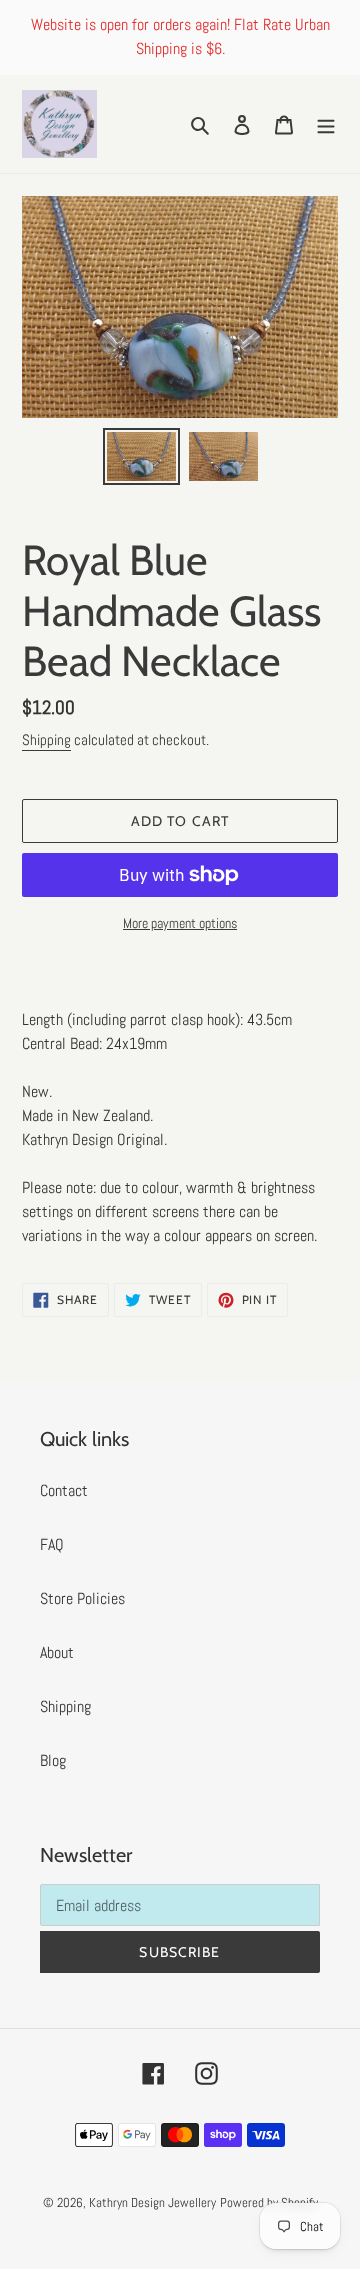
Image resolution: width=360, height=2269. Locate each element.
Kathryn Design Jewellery (152, 2202)
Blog (53, 1760)
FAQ (52, 1544)
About (57, 1652)
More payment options (180, 923)
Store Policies (82, 1598)
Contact (64, 1490)
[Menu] (326, 124)
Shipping (46, 739)
